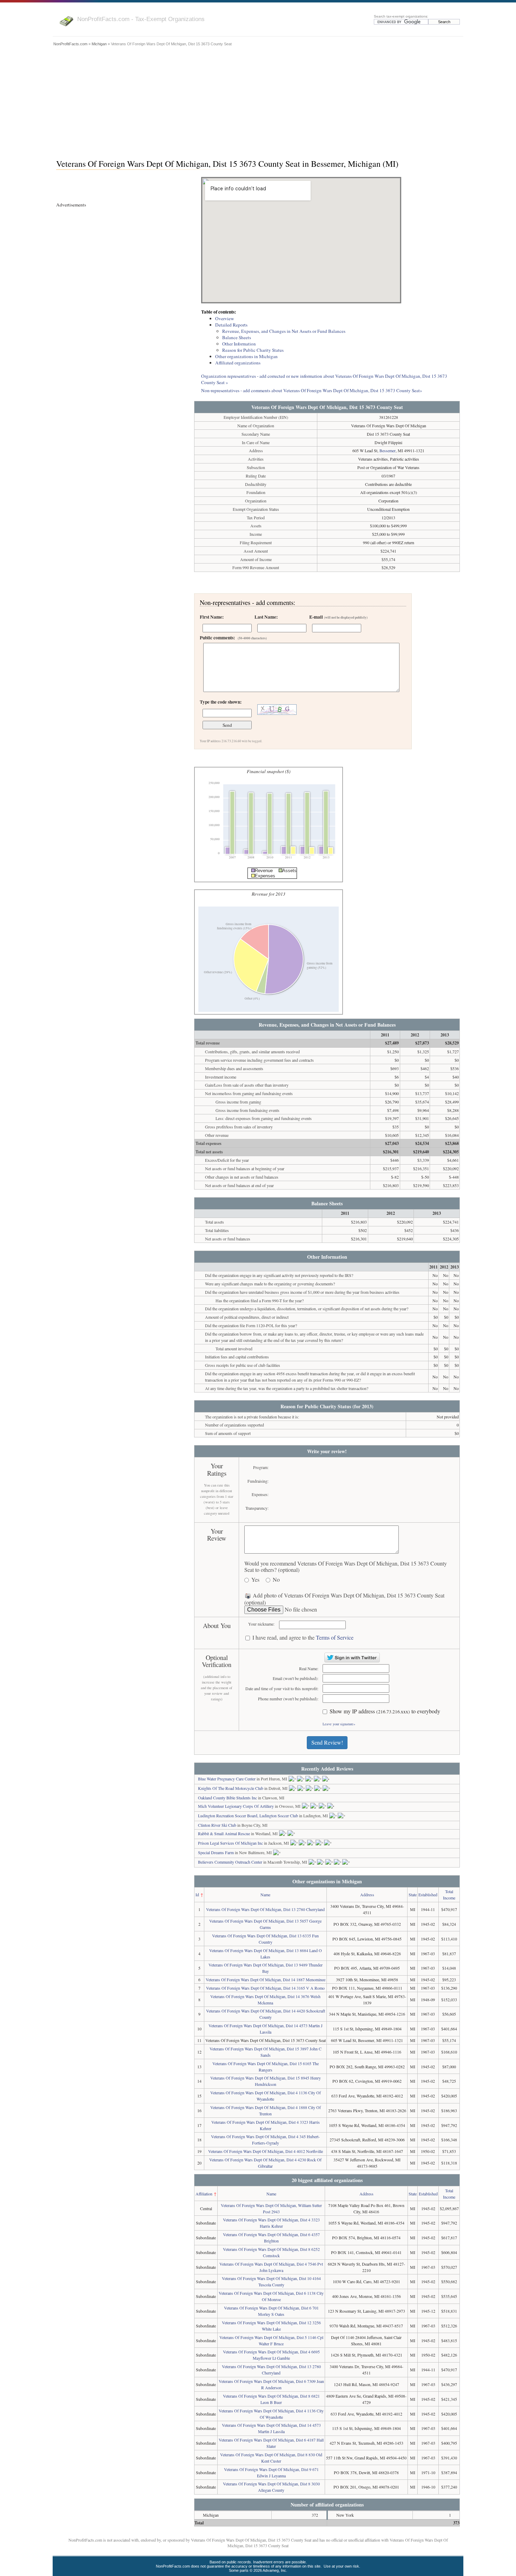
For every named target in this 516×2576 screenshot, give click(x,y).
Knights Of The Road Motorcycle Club (231, 1788)
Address (367, 1895)
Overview (225, 318)
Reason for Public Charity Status (253, 350)
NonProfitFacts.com (70, 44)
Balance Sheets (237, 337)
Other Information (239, 344)
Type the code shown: (221, 702)
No (276, 1580)
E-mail (338, 617)
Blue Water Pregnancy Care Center (227, 1779)
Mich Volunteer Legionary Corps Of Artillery (236, 1806)
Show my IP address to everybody (385, 1711)
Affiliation (204, 2194)
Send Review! (327, 1742)
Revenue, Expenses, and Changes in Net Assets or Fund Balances (284, 331)
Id (197, 1895)
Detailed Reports (231, 325)
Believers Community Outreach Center (230, 1862)
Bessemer (388, 450)
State (413, 1895)
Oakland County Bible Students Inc (227, 1798)
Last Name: (266, 617)
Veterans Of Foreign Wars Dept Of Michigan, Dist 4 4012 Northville (266, 2151)
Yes (255, 1580)
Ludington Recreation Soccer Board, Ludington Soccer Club (248, 1816)
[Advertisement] (258, 101)
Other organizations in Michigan (246, 356)
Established (428, 1895)
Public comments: (233, 638)
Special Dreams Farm (216, 1852)
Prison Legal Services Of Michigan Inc (230, 1843)
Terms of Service (335, 1637)
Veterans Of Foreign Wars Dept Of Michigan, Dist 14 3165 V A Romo (265, 1988)
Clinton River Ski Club (217, 1825)
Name (265, 1895)
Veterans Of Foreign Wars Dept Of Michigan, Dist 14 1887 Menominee (266, 1979)
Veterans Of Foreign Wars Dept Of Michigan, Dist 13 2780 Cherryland (265, 1909)
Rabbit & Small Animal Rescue (224, 1833)
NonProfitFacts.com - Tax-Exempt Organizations (141, 19)
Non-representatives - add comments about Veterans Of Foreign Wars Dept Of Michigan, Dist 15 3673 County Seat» (312, 390)
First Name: (212, 617)
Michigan (99, 44)
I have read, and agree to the (303, 1638)
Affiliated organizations (238, 363)
